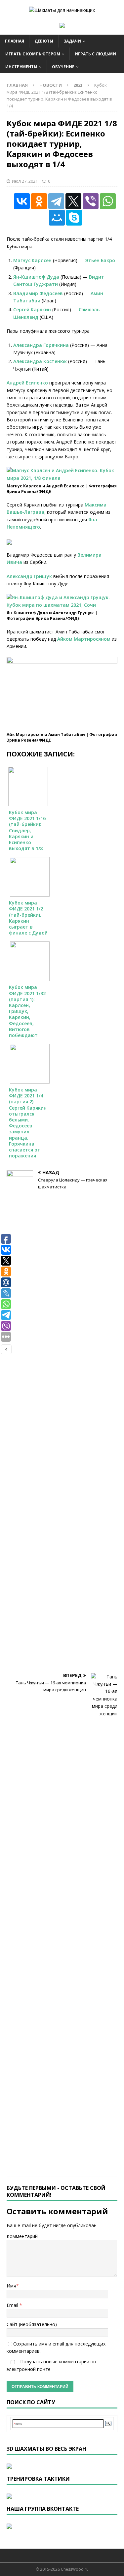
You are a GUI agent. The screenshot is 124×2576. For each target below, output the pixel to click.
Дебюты (44, 41)
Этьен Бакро (100, 260)
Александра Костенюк (40, 361)
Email (13, 2305)
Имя (11, 2286)
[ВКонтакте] (22, 201)
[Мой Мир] (57, 218)
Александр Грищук (29, 576)
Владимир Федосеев (38, 293)
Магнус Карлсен (32, 260)
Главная (15, 41)
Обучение (63, 67)
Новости (51, 85)
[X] (73, 201)
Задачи (72, 41)
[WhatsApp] (108, 201)
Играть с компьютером (33, 54)
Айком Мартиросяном (84, 639)
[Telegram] (56, 201)
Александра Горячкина (41, 345)
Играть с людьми (95, 54)
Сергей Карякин (32, 309)
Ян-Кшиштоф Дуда (36, 277)
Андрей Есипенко (27, 383)
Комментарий (22, 2236)
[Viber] (91, 201)
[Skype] (74, 218)
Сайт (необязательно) (32, 2324)
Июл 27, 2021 (25, 181)
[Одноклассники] (39, 201)
